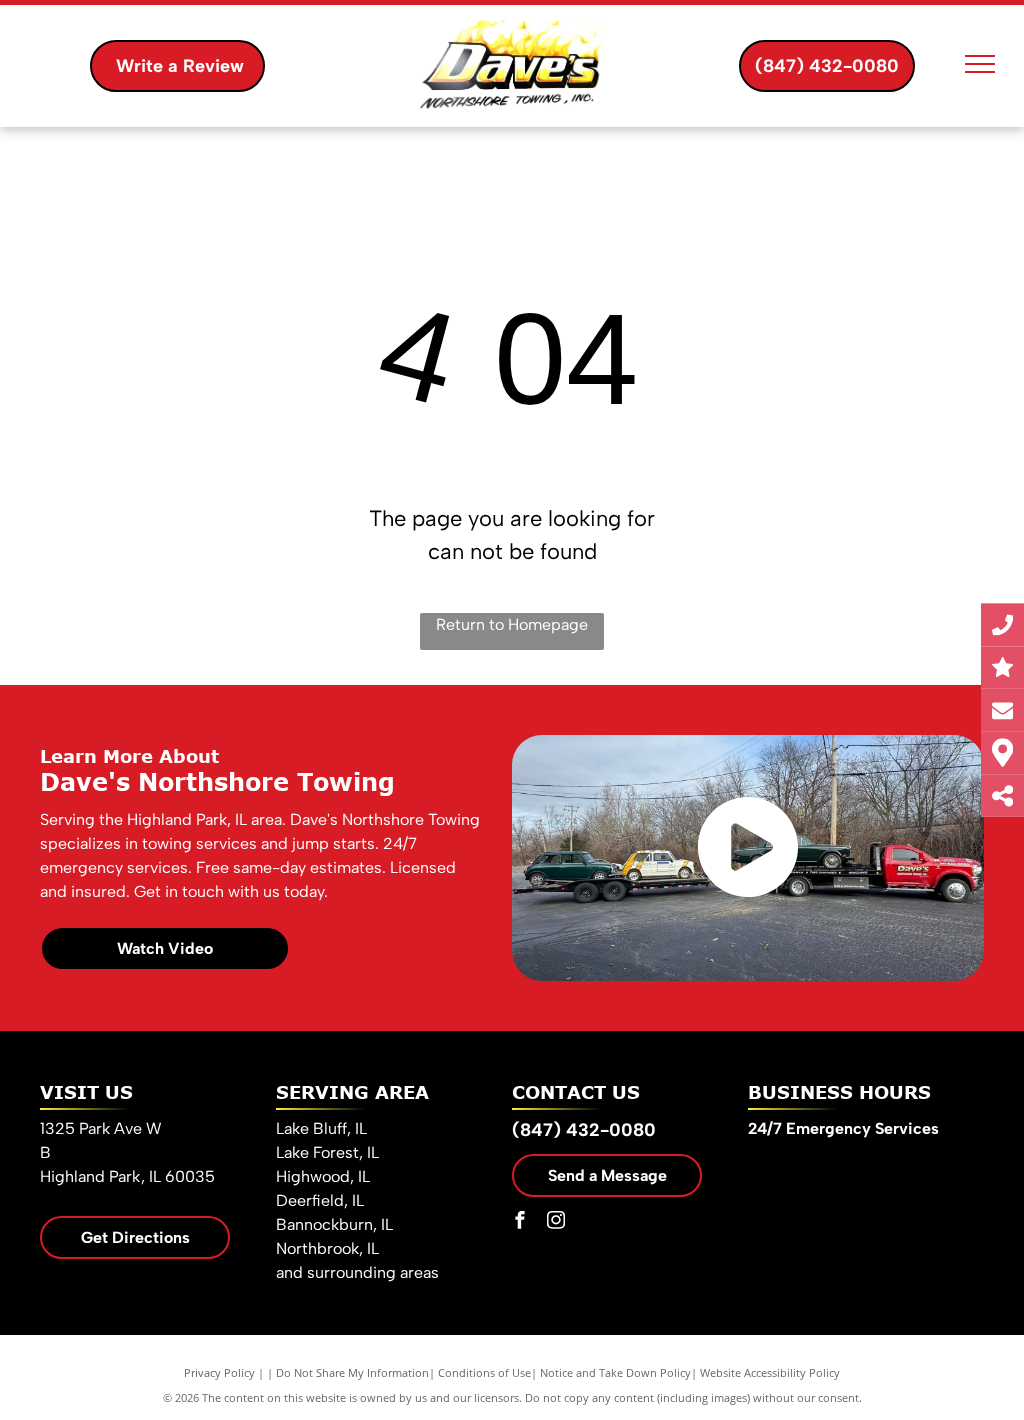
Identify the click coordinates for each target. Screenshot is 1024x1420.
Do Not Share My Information (352, 1372)
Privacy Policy (219, 1372)
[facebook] (520, 1222)
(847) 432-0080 (584, 1130)
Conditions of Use (484, 1372)
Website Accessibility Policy (770, 1372)
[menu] (980, 64)
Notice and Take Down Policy (615, 1372)
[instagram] (556, 1222)
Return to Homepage (512, 624)
